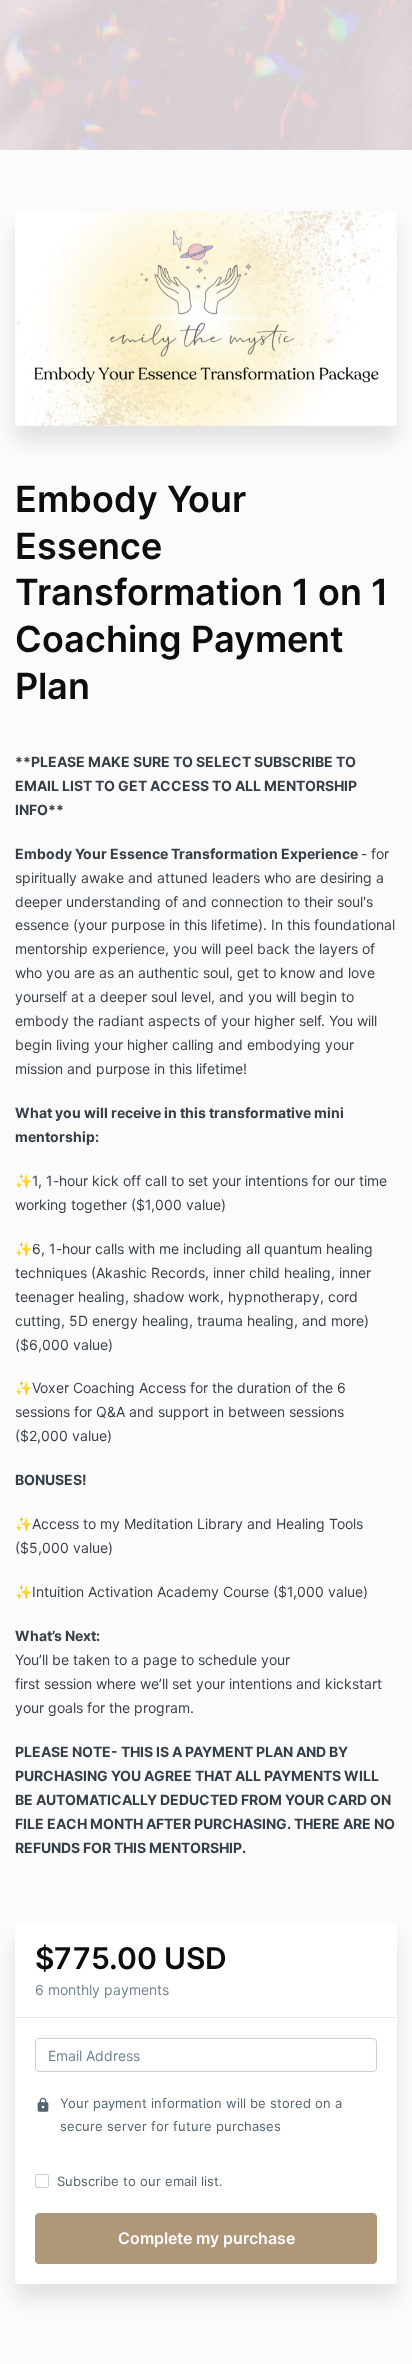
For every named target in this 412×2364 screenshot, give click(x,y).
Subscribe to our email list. (140, 2181)
